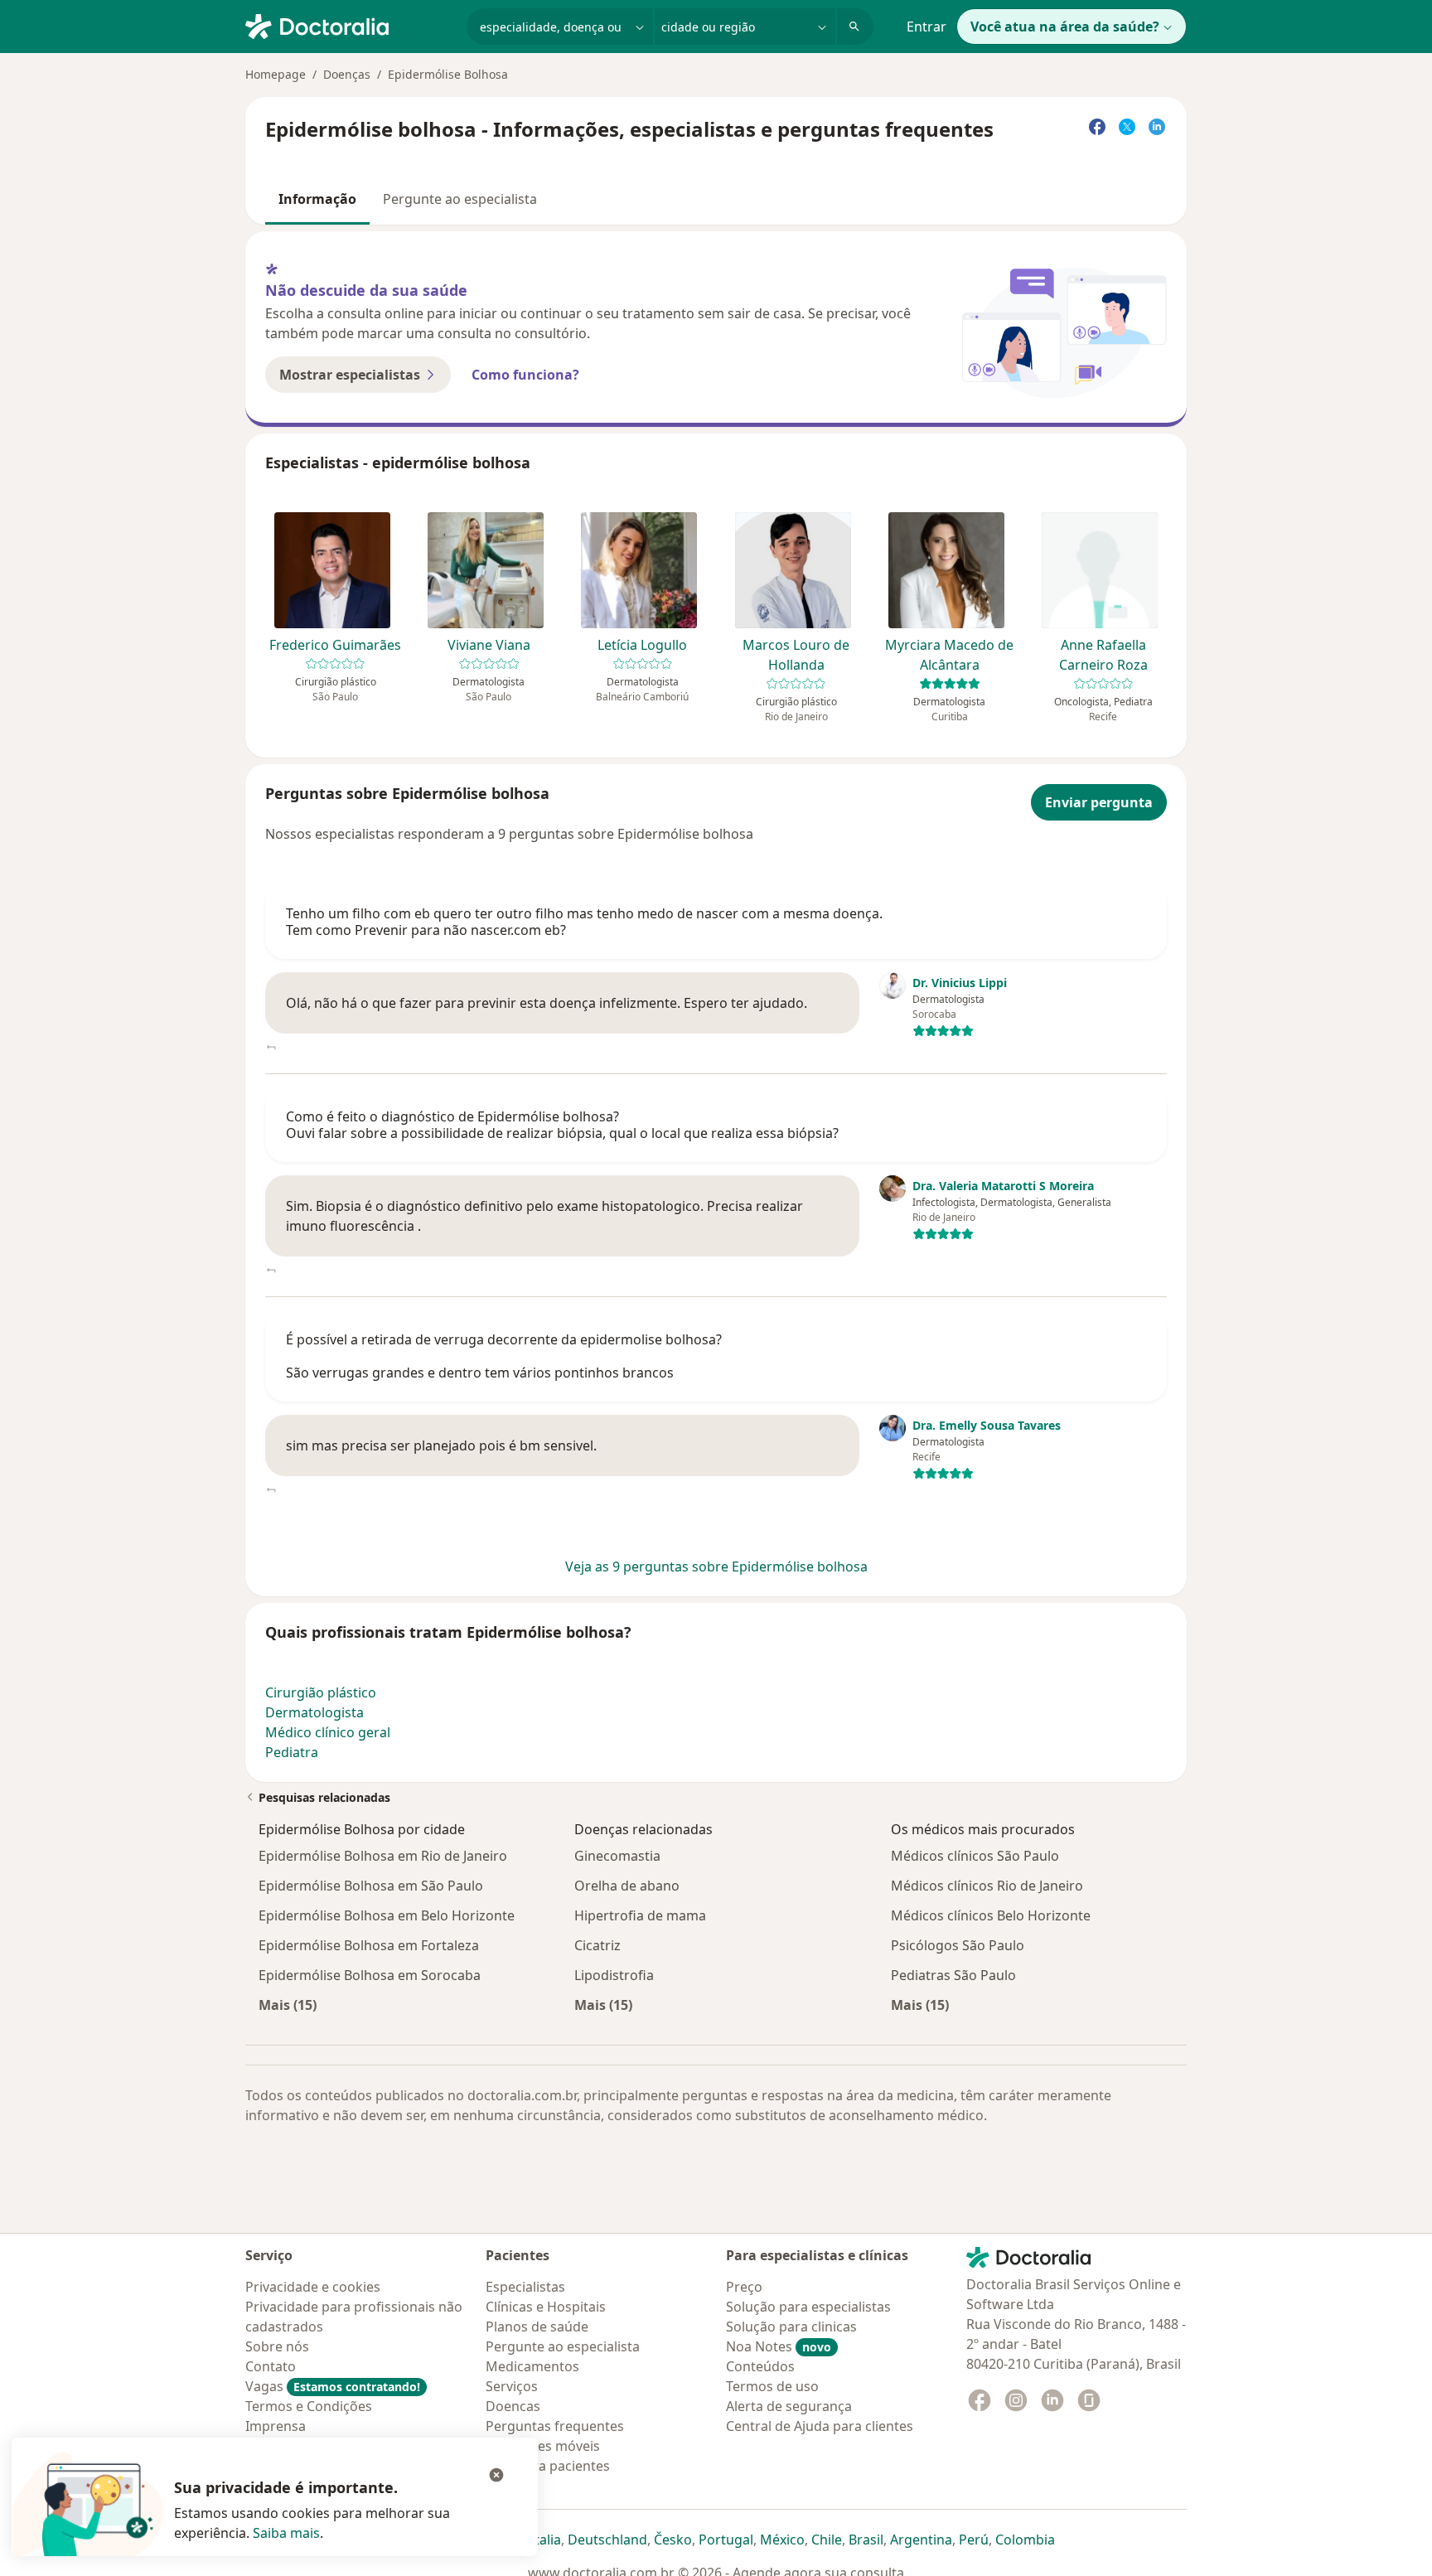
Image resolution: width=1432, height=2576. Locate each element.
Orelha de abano (627, 1886)
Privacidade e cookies (313, 2287)
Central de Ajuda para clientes (820, 2426)
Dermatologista (314, 1712)
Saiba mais (286, 2533)
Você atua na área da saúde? (1065, 27)
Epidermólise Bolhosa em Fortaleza (369, 1945)
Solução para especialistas (808, 2307)
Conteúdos (760, 2366)
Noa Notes (779, 2346)
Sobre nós (277, 2346)
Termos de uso (772, 2386)
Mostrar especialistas (350, 375)
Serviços (512, 2386)
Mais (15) (288, 2005)
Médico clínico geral (328, 1732)
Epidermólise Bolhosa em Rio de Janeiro (383, 1856)
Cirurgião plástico (321, 1692)
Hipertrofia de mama (640, 1915)
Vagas (333, 2386)
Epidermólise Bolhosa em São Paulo (371, 1886)
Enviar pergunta (1099, 802)
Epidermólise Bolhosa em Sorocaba (370, 1975)
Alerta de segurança (789, 2406)
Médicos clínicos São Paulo (975, 1856)
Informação (317, 199)
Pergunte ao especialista (460, 199)
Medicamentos (532, 2366)
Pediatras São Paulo (953, 1975)
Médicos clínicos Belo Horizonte (991, 1915)
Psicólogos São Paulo (958, 1945)
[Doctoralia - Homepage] (349, 25)
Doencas (513, 2406)
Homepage (276, 74)
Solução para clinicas (791, 2327)
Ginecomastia (617, 1856)
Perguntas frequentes (555, 2426)
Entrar (926, 27)
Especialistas (525, 2287)
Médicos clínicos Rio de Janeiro (987, 1886)
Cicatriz (597, 1945)
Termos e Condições (309, 2406)
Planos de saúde (537, 2327)
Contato (271, 2366)
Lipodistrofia (614, 1975)
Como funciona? (525, 375)
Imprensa (276, 2426)
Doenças (347, 74)
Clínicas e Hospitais (546, 2307)
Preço (744, 2287)
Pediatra (292, 1752)
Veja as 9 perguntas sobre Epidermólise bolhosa (716, 1566)
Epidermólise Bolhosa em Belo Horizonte (387, 1915)
